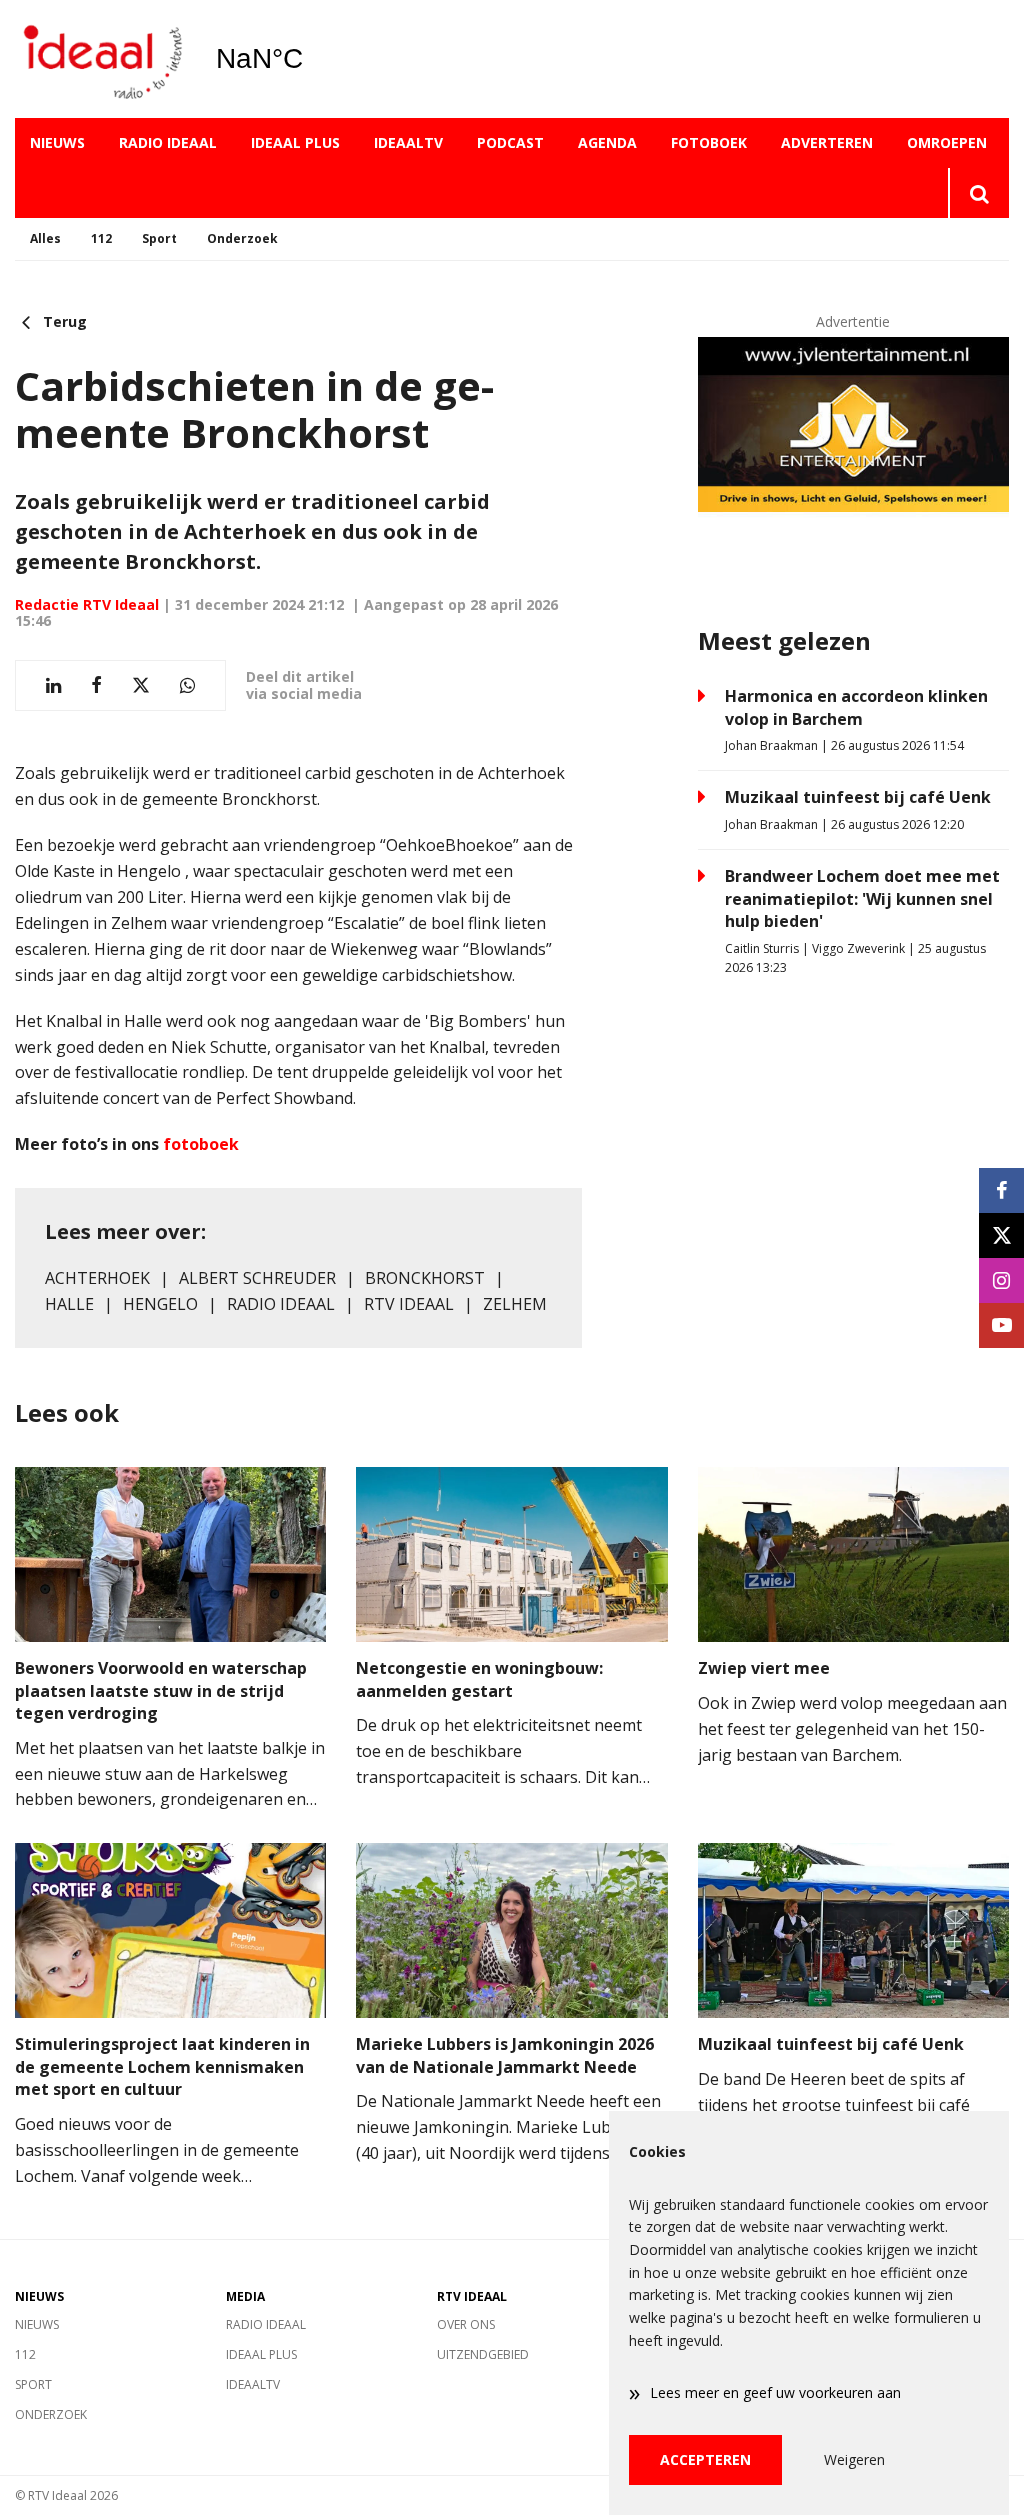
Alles (45, 238)
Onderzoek (242, 238)
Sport (159, 238)
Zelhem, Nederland (310, 59)
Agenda (607, 142)
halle (69, 1304)
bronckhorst (425, 1278)
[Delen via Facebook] (96, 685)
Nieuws (57, 142)
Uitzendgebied (483, 2354)
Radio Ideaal (168, 142)
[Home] (100, 59)
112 (101, 238)
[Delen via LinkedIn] (53, 685)
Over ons (466, 2324)
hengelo (160, 1304)
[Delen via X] (141, 685)
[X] (1001, 1235)
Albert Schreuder (257, 1278)
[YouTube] (1001, 1325)
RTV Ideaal (409, 1304)
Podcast (510, 142)
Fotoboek (709, 142)
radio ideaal (281, 1304)
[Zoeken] (978, 193)
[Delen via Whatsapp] (187, 685)
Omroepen (947, 142)
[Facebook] (1001, 1190)
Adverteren (827, 142)
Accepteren (705, 2459)
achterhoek (97, 1278)
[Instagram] (1001, 1280)
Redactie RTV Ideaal (87, 604)
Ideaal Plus (295, 142)
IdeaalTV (408, 142)
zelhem (515, 1304)
